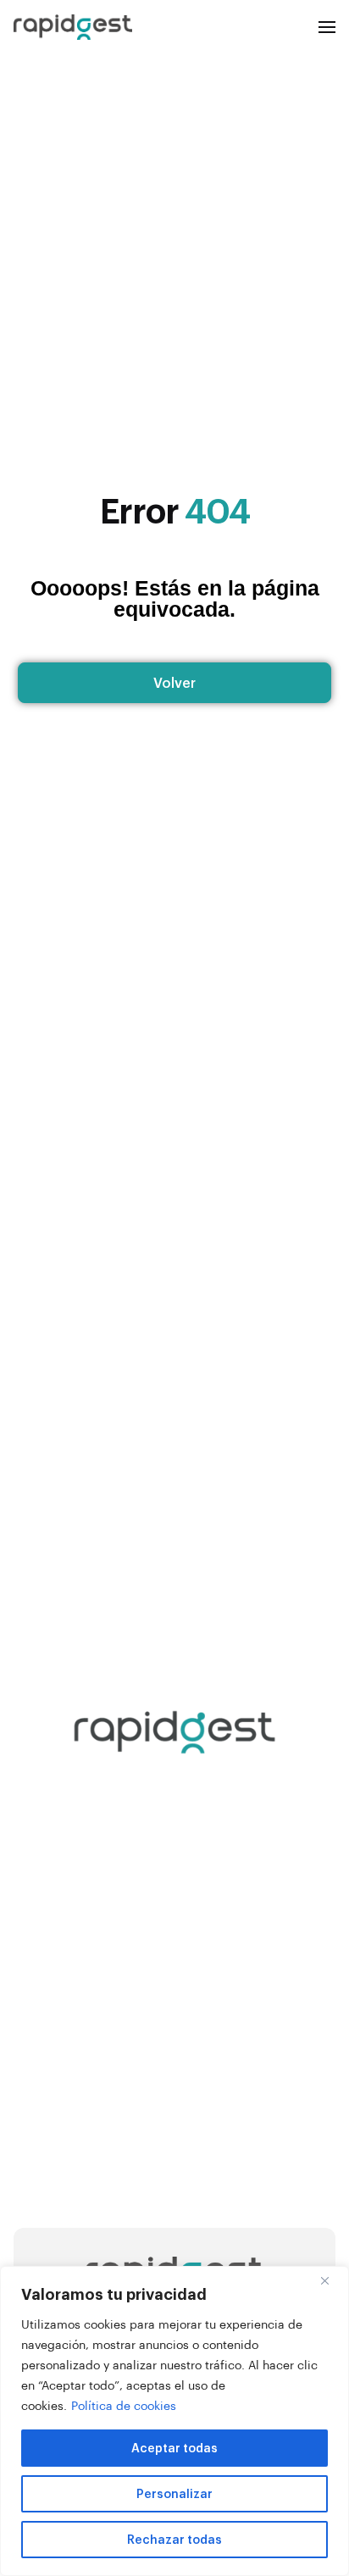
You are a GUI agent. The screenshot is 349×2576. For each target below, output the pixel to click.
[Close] (331, 2280)
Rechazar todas (174, 2539)
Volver (174, 682)
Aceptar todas (174, 2448)
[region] (174, 2421)
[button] (327, 27)
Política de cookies (124, 2405)
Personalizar (174, 2493)
